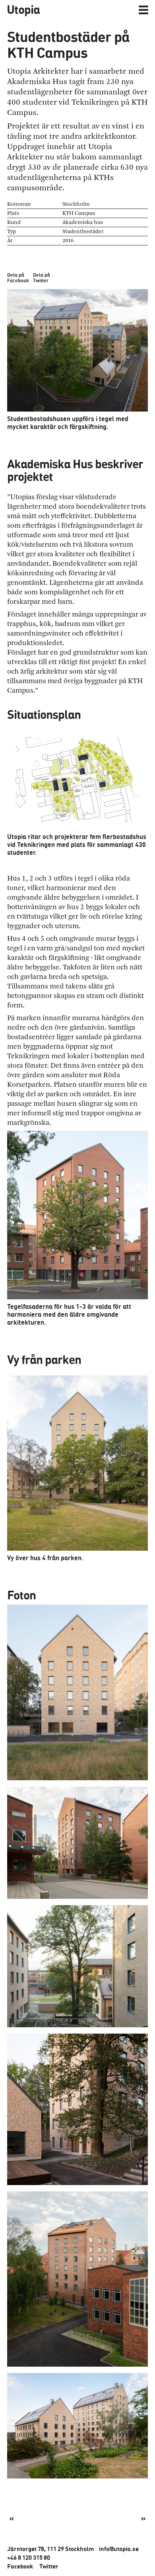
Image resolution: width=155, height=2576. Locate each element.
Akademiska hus (83, 222)
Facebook (20, 2566)
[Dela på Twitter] (42, 261)
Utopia (23, 9)
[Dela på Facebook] (16, 261)
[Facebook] (88, 2518)
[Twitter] (67, 2518)
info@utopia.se (119, 2549)
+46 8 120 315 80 (29, 2557)
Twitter (49, 2566)
